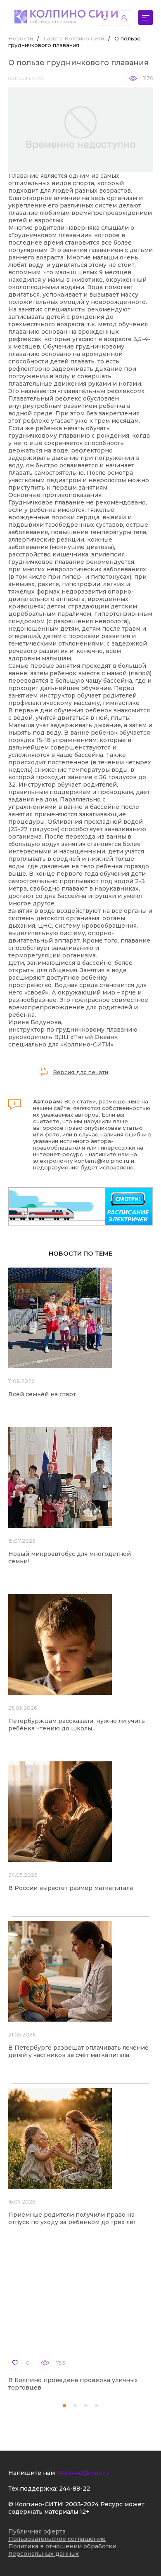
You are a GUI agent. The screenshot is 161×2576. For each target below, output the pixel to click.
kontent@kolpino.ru (102, 1161)
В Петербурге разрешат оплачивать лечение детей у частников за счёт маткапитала (78, 2051)
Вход (124, 18)
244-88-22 (75, 2489)
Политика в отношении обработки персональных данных (62, 2550)
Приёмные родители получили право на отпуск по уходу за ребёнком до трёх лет (72, 2218)
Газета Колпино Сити (74, 38)
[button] (64, 2406)
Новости (21, 38)
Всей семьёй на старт (42, 1394)
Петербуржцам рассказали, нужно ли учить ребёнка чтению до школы (77, 1725)
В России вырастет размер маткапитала (71, 1888)
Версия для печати (80, 1072)
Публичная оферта (37, 2531)
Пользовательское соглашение (57, 2539)
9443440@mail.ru (83, 2473)
